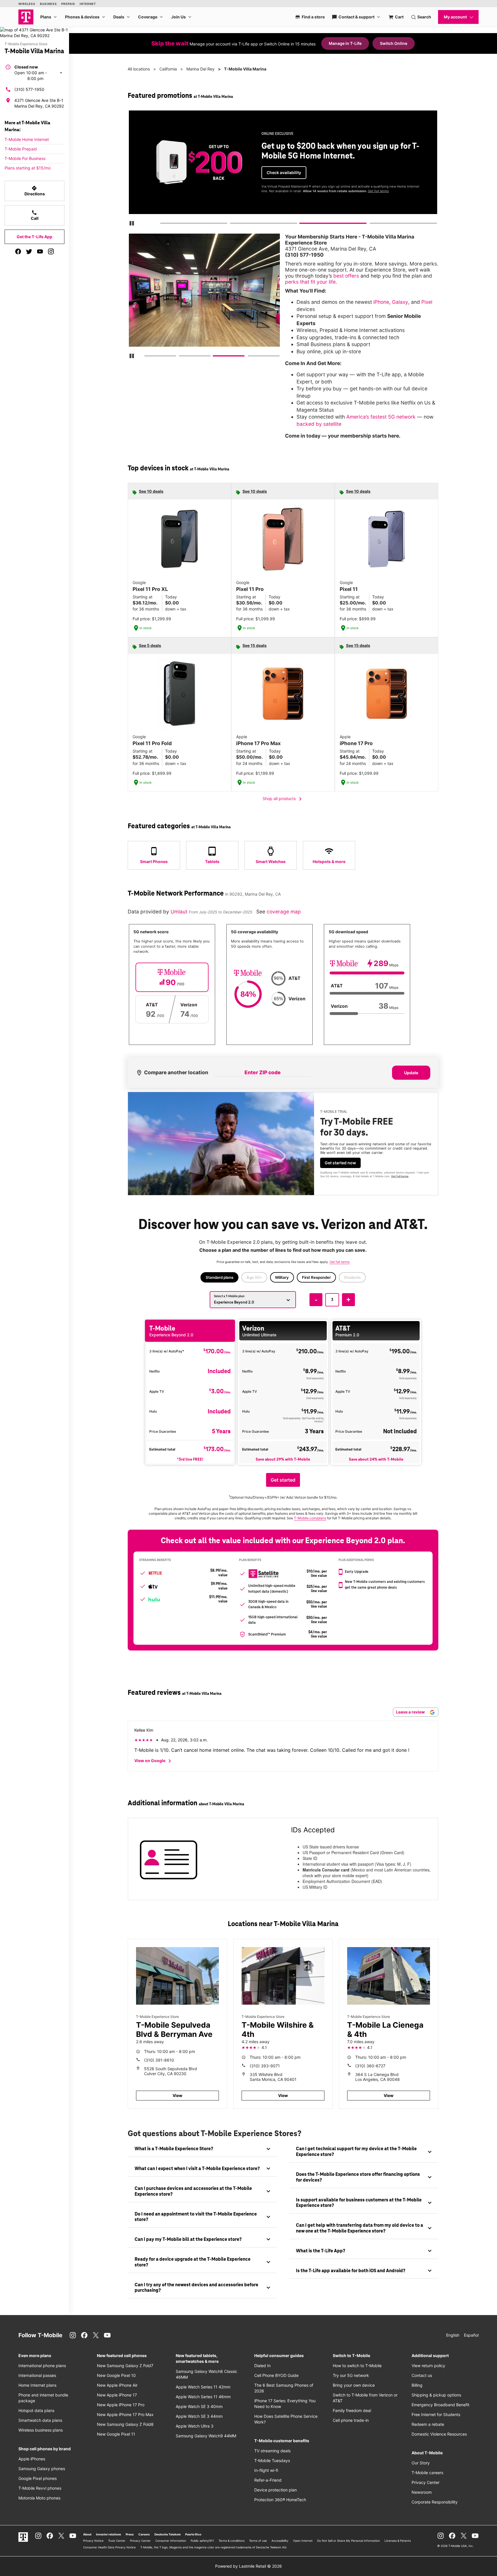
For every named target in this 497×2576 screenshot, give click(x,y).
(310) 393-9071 (265, 2066)
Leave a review (411, 1712)
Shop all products (283, 799)
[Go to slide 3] (302, 224)
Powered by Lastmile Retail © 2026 (248, 2566)
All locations (139, 69)
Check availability (284, 172)
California (168, 69)
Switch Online (394, 43)
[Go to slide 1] (162, 224)
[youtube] (40, 251)
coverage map (284, 912)
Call (35, 215)
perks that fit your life (310, 282)
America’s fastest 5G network (381, 417)
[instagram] (51, 251)
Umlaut (180, 912)
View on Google (154, 1761)
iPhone (381, 302)
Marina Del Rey (200, 69)
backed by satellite (319, 424)
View (177, 2095)
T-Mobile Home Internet (27, 139)
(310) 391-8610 (159, 2060)
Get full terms (378, 191)
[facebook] (18, 251)
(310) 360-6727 (370, 2066)
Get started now (340, 1163)
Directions (35, 191)
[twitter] (29, 251)
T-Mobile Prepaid (21, 149)
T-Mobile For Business (25, 158)
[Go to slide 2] (232, 224)
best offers (346, 276)
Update (411, 1073)
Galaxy (400, 302)
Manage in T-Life (345, 43)
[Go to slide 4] (372, 224)
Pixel (427, 302)
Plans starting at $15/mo (28, 168)
